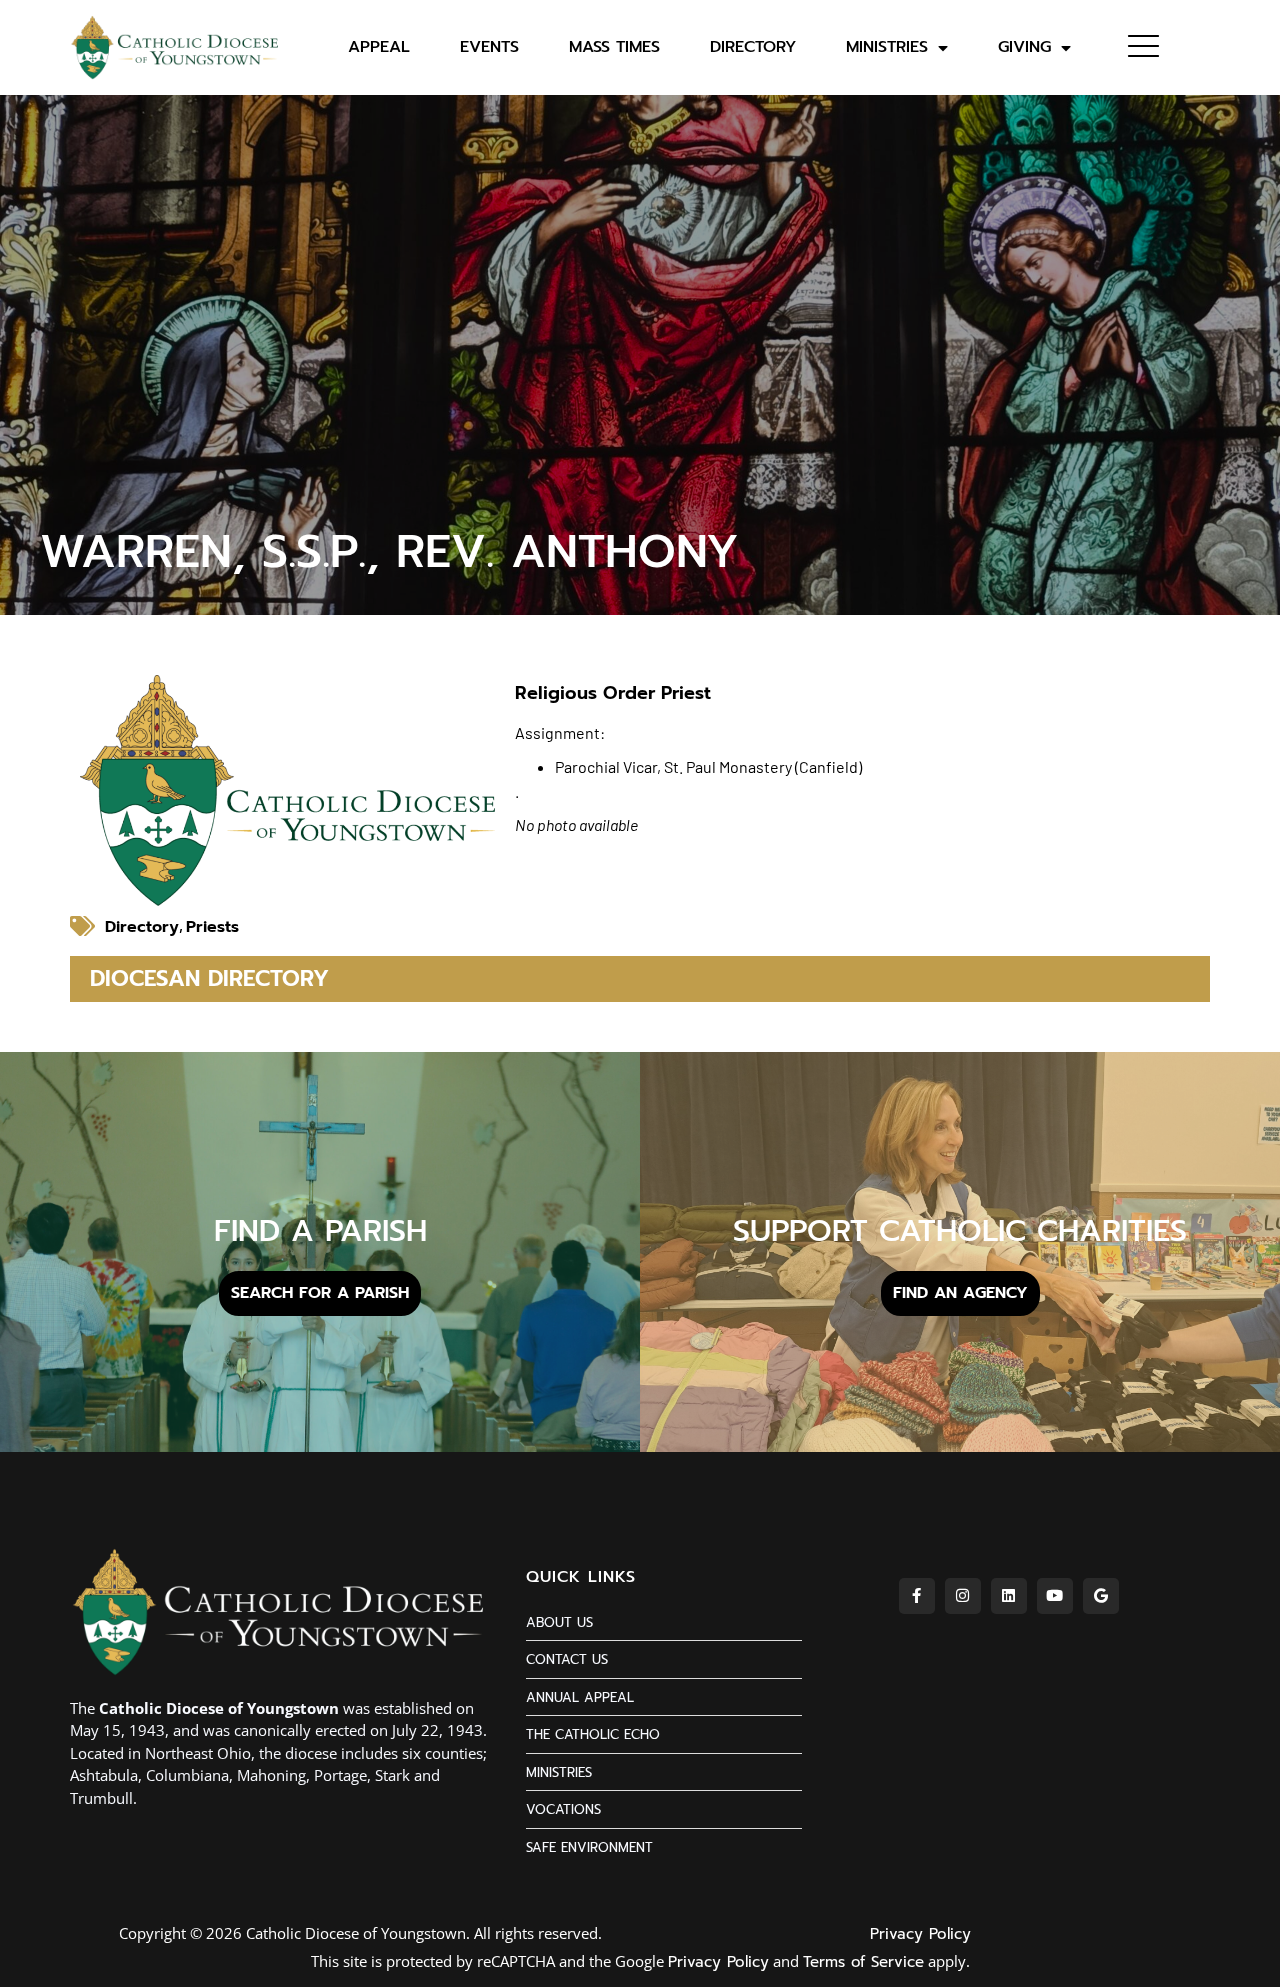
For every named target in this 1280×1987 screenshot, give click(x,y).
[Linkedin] (1009, 1596)
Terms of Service (863, 1962)
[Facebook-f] (917, 1596)
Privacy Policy (920, 1934)
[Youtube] (1055, 1596)
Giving (1024, 47)
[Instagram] (963, 1596)
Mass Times (614, 47)
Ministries (887, 47)
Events (489, 47)
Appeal (379, 47)
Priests (212, 927)
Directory (753, 47)
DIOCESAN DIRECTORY (209, 978)
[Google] (1101, 1596)
